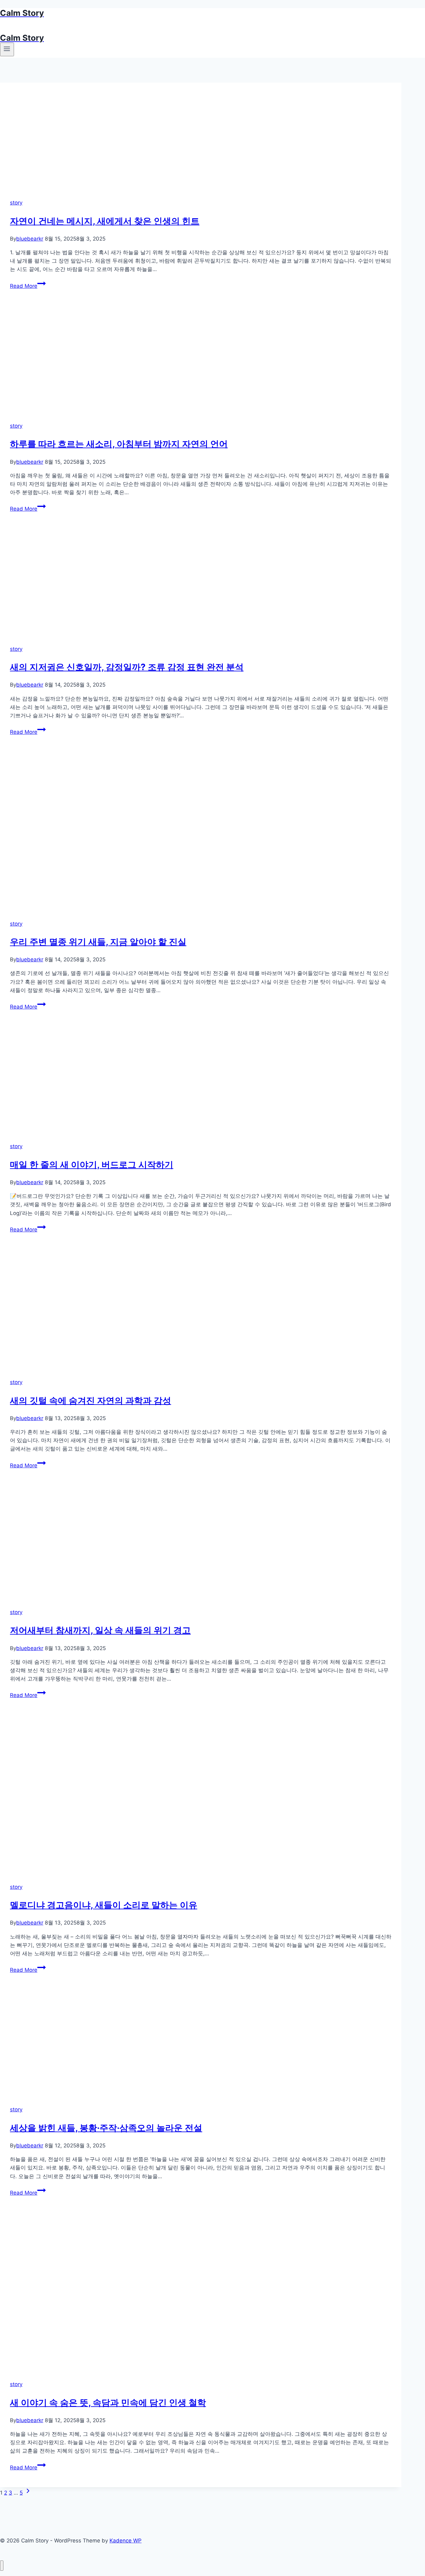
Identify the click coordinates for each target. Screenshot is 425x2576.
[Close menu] (2, 2566)
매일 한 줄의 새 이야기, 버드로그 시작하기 (92, 1165)
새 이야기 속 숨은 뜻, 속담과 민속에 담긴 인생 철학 (108, 2403)
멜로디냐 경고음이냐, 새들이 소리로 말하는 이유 (104, 1905)
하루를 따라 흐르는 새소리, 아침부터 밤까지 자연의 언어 (119, 444)
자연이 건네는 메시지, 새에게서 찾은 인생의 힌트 (105, 221)
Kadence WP (126, 2541)
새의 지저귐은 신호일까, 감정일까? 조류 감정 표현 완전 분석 (127, 667)
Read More (27, 286)
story (16, 203)
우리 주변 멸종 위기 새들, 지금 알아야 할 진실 (98, 942)
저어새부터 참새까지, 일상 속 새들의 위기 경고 (100, 1630)
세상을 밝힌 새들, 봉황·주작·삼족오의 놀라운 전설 (106, 2128)
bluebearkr (30, 239)
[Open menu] (7, 49)
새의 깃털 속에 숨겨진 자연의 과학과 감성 (91, 1401)
